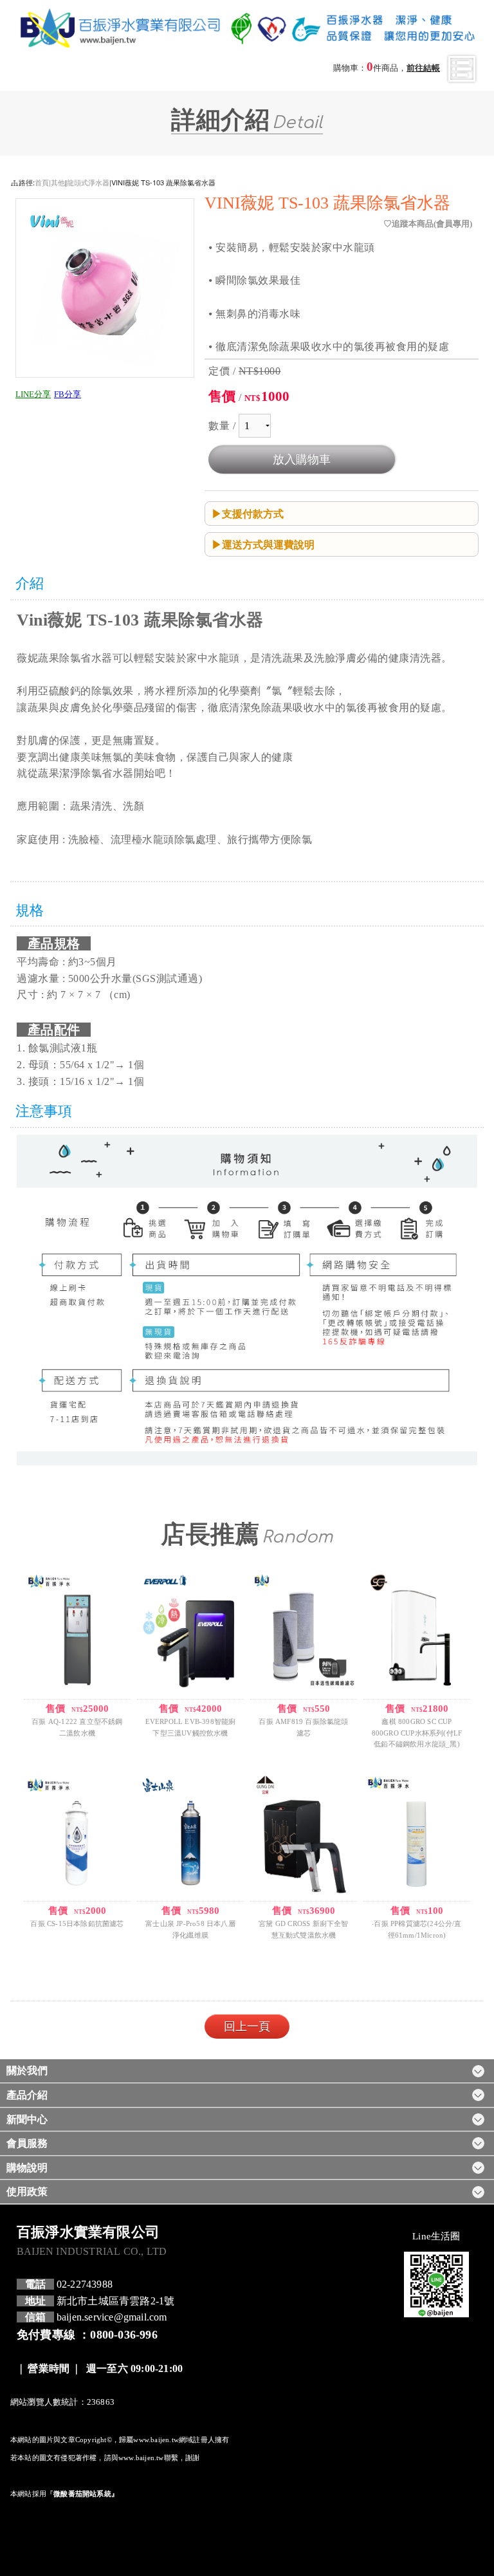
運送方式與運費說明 (268, 544)
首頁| (43, 182)
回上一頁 (247, 2026)
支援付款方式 (253, 514)
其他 (58, 182)
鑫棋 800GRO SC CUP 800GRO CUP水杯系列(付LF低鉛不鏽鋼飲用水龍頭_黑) (417, 1733)
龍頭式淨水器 (88, 182)
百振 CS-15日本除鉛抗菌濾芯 (77, 1923)
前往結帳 (423, 68)
